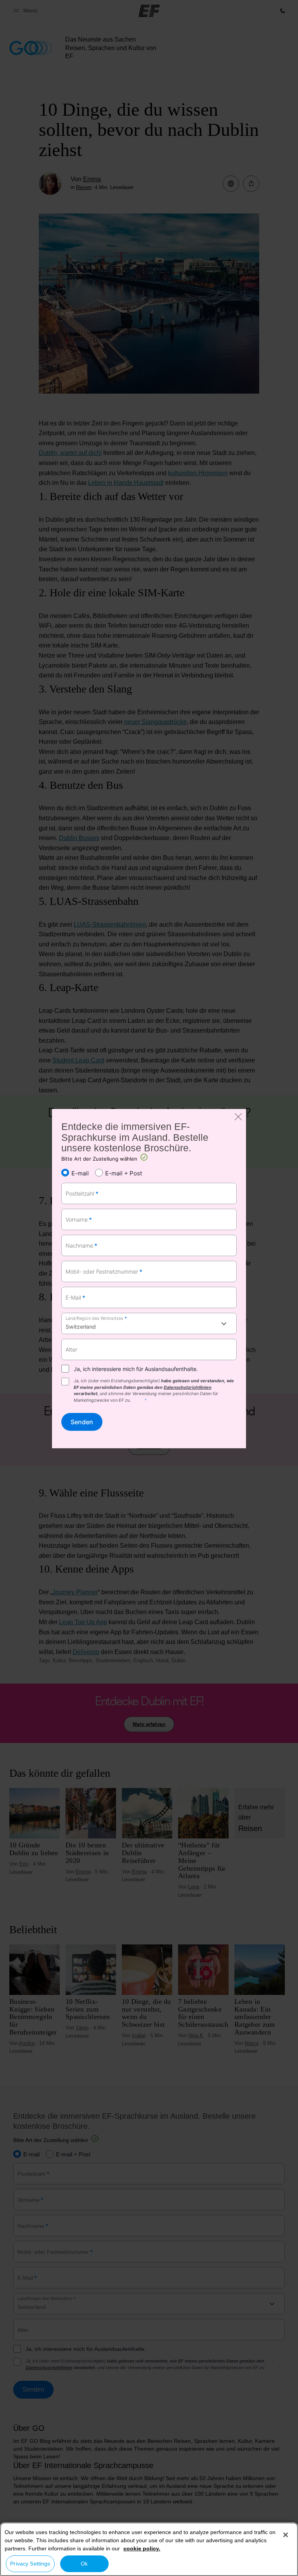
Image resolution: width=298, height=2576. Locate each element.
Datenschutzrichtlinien (188, 1387)
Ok (84, 2564)
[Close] (286, 2535)
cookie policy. (142, 2548)
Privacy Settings (30, 2564)
